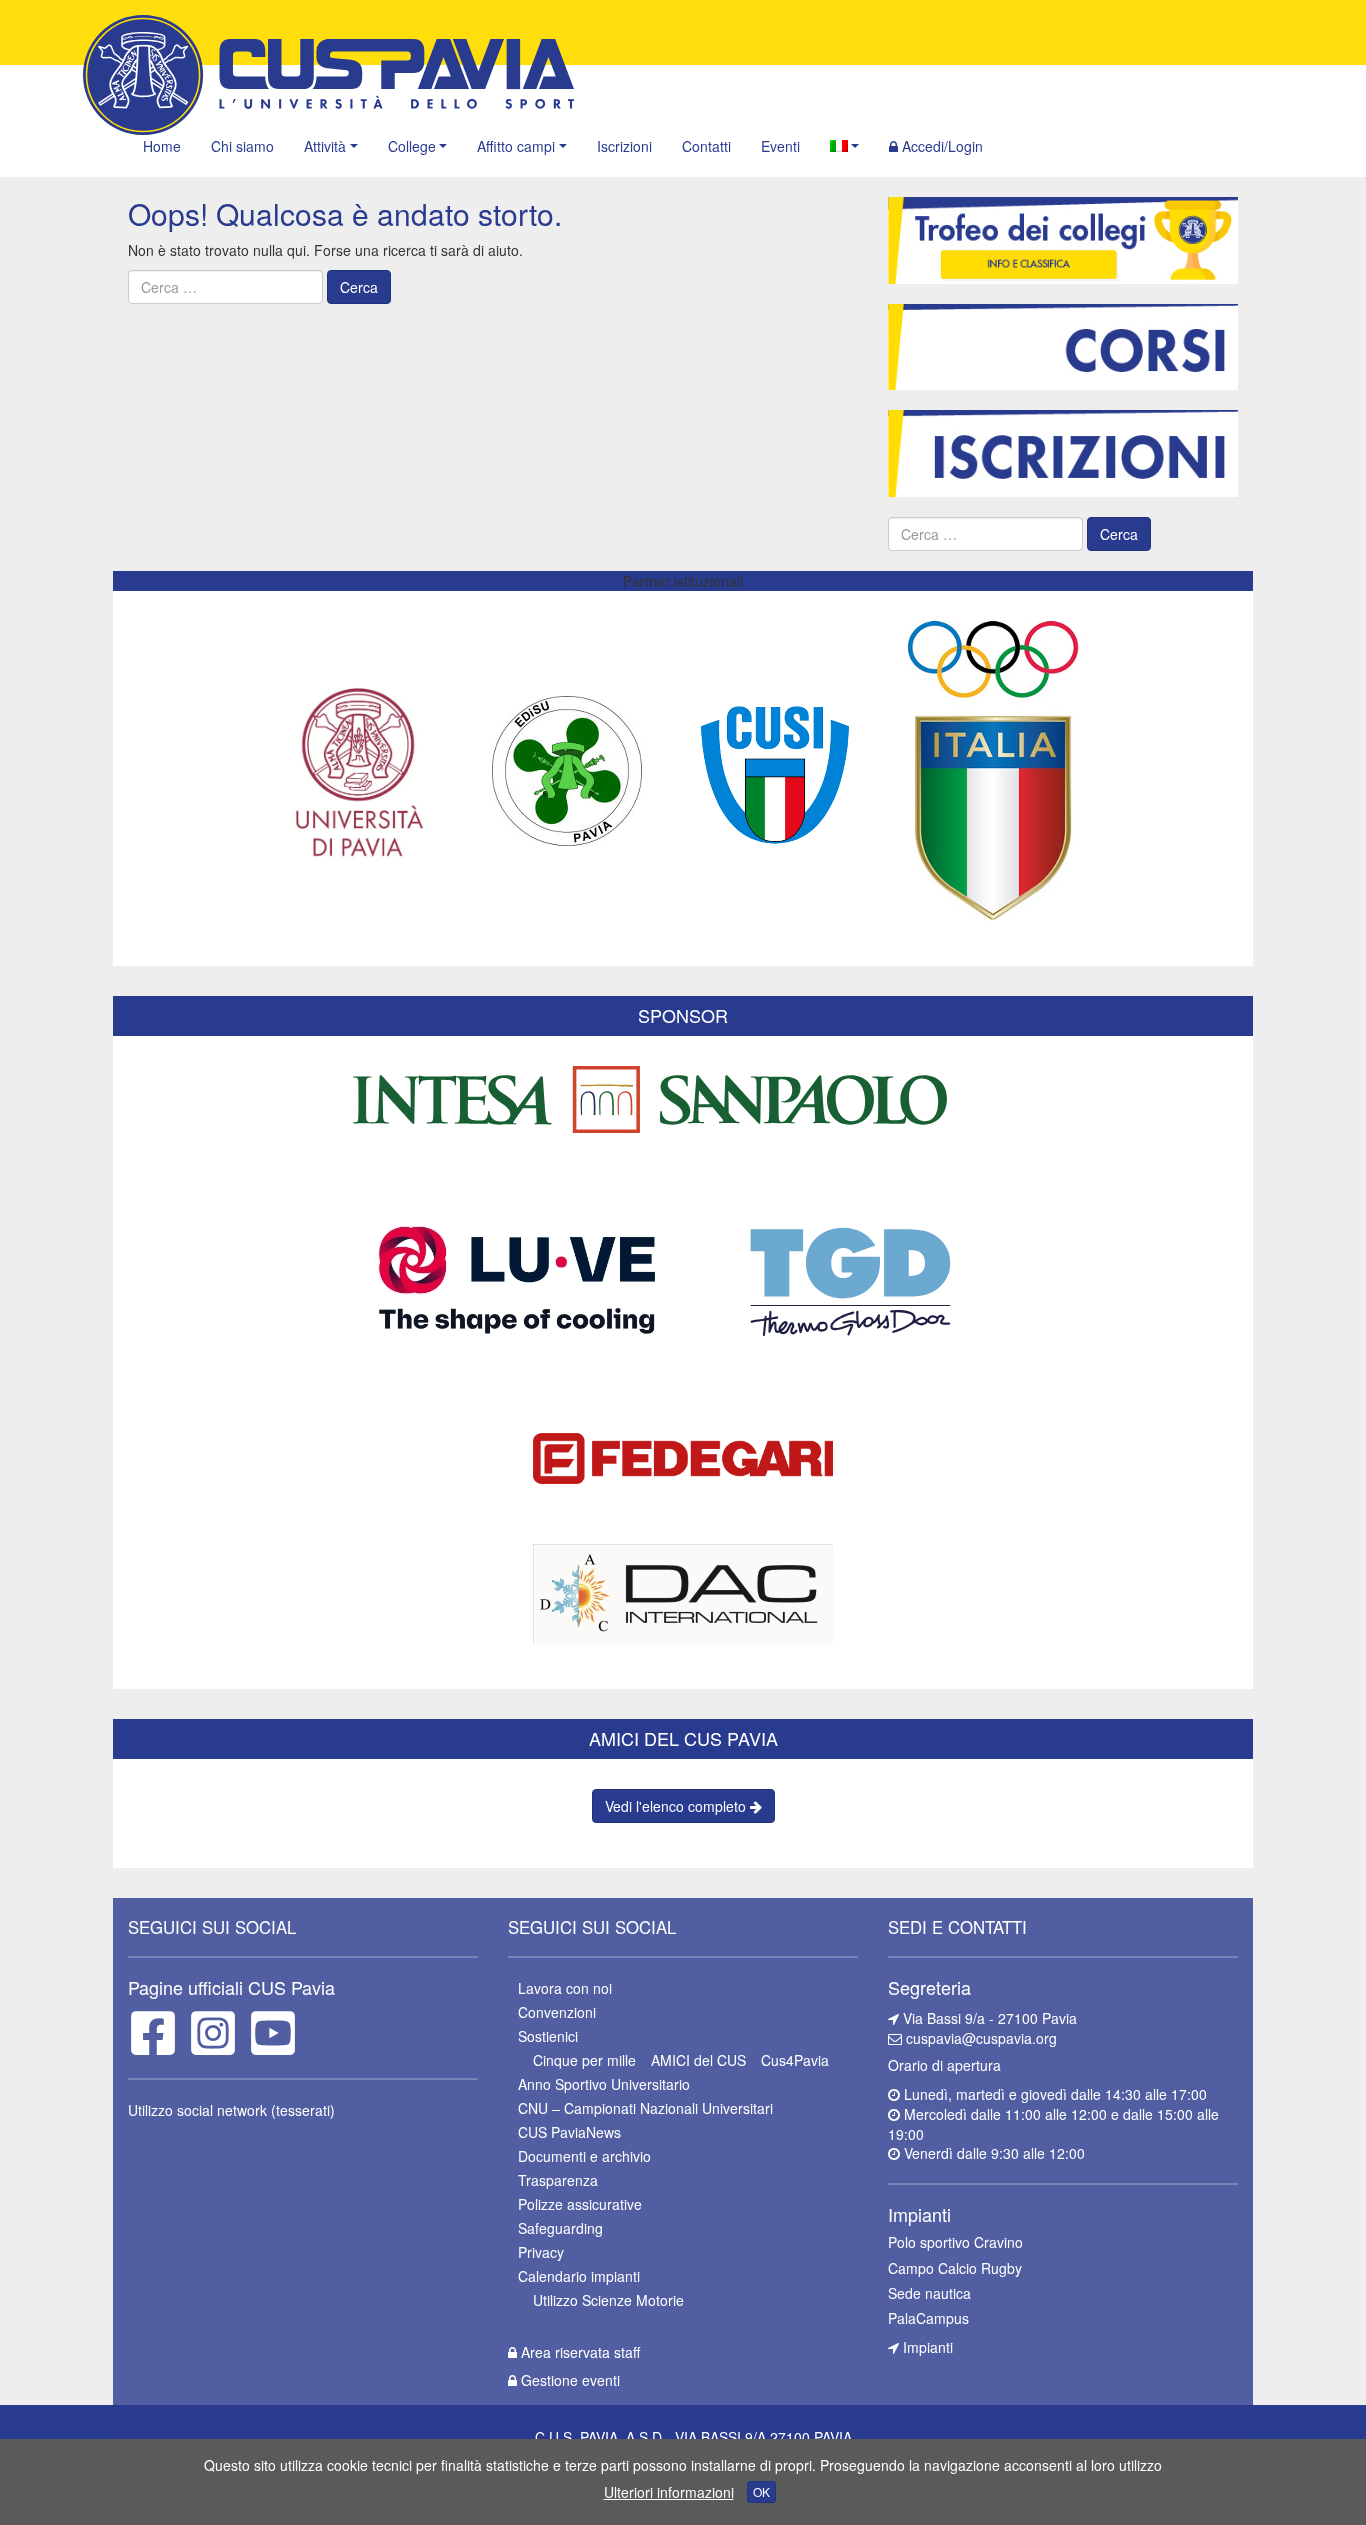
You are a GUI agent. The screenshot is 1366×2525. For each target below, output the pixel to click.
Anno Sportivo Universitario (604, 2084)
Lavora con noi (565, 1988)
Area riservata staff (578, 2352)
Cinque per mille (584, 2060)
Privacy (541, 2252)
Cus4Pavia (795, 2060)
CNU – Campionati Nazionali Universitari (645, 2108)
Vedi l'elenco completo (677, 1806)
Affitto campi (516, 146)
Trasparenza (558, 2180)
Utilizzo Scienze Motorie (608, 2300)
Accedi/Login (940, 146)
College (412, 146)
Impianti (926, 2347)
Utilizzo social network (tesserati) (231, 2110)
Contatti (706, 146)
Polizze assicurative (580, 2204)
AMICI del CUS (698, 2060)
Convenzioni (557, 2012)
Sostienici (548, 2036)
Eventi (780, 146)
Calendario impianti (579, 2276)
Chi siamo (242, 146)
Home (162, 146)
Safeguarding (560, 2228)
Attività (325, 146)
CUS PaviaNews (569, 2132)
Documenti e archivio (584, 2156)
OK (761, 2491)
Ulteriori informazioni (669, 2492)
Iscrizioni (624, 146)
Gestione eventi (568, 2380)
